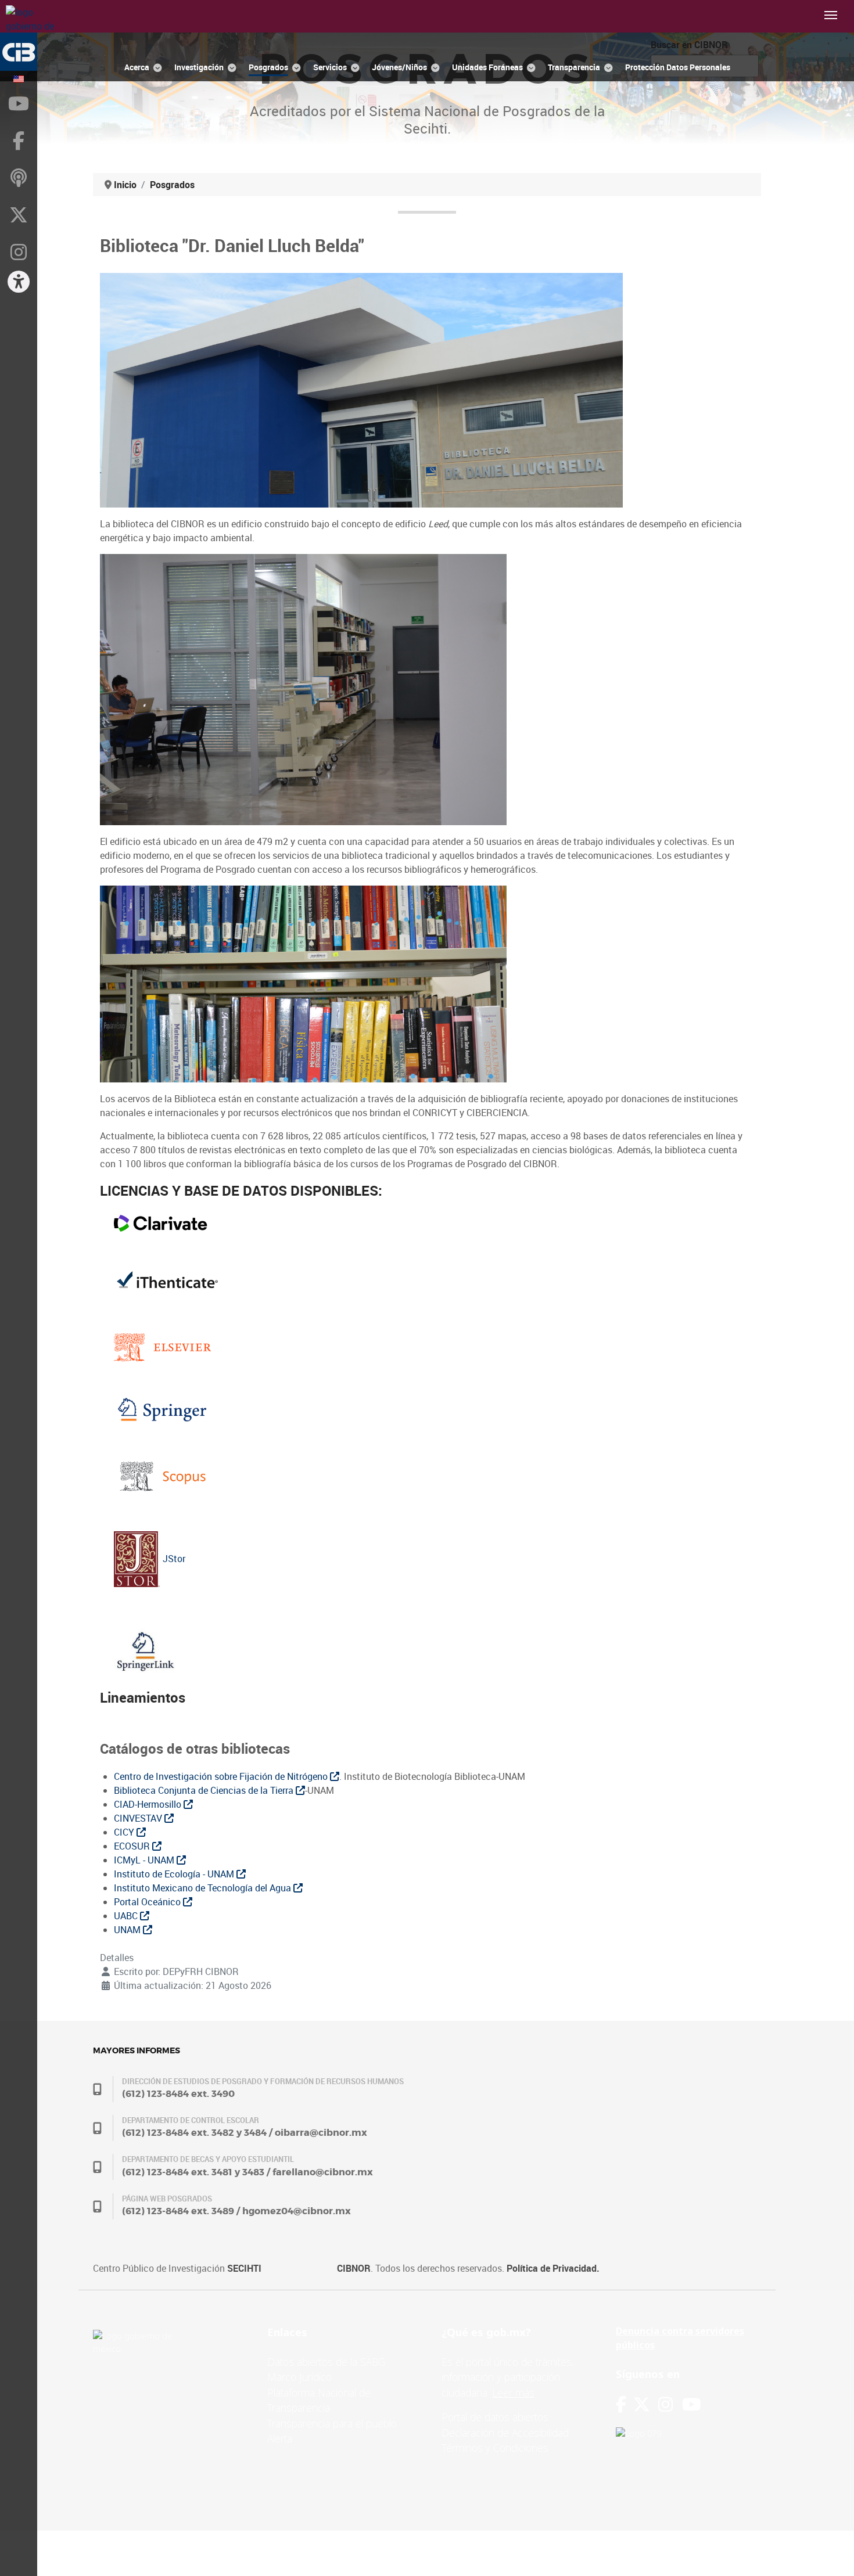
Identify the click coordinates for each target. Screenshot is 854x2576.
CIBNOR (354, 2268)
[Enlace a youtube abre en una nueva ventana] (691, 2404)
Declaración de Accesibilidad (505, 2433)
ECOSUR (133, 1846)
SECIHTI (244, 2268)
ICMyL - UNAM (145, 1860)
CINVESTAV (139, 1818)
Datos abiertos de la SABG (326, 2362)
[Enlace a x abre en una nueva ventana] (646, 2404)
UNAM (128, 1930)
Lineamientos (144, 1697)
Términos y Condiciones (495, 2448)
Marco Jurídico (299, 2377)
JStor (173, 1559)
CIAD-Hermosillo (149, 1804)
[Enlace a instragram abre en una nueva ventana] (665, 2404)
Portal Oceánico (148, 1902)
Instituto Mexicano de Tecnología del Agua (204, 1888)
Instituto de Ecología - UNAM (175, 1874)
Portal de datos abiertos (495, 2417)
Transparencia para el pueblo (332, 2423)
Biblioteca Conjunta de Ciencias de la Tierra (205, 1790)
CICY (125, 1832)
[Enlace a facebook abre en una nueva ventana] (621, 2404)
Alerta (280, 2438)
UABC (127, 1916)
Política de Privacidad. (553, 2268)
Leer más (513, 2392)
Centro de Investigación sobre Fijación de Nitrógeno (222, 1776)
